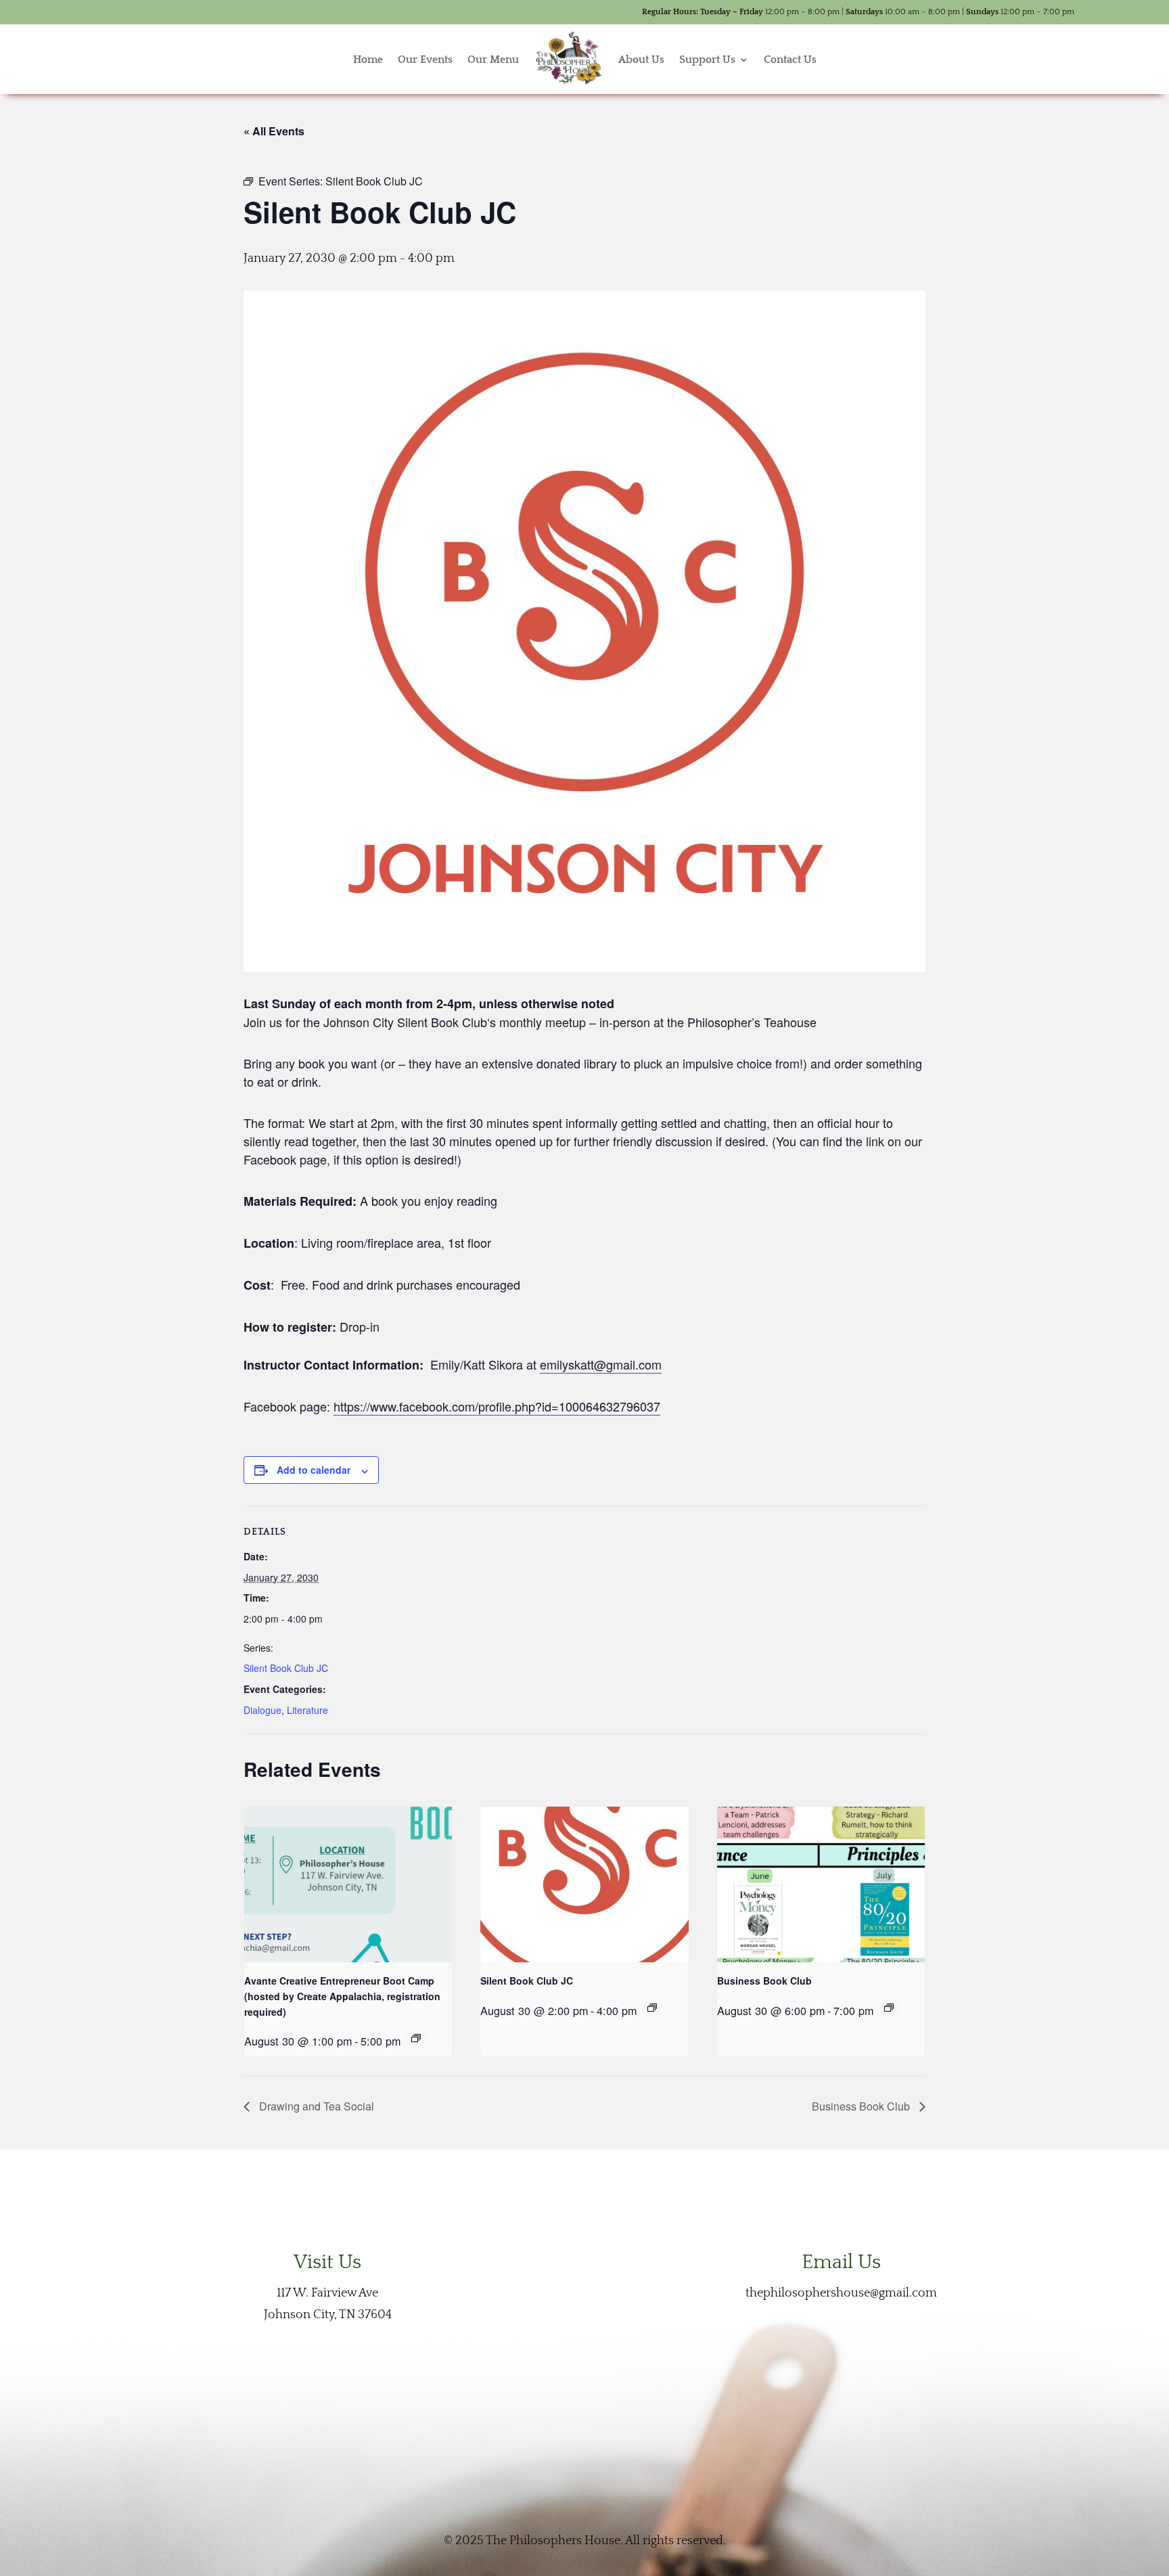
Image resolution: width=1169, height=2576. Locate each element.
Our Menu (493, 60)
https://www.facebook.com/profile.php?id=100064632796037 (497, 1406)
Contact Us (790, 60)
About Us (641, 60)
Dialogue (262, 1710)
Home (368, 60)
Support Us (707, 60)
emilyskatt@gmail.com (601, 1364)
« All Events (274, 131)
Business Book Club (764, 1981)
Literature (307, 1710)
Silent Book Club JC (286, 1668)
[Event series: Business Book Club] (889, 2008)
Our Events (425, 60)
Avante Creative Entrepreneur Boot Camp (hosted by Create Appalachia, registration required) (342, 1996)
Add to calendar (314, 1470)
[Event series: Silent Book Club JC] (652, 2008)
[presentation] (348, 1884)
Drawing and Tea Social (315, 2106)
